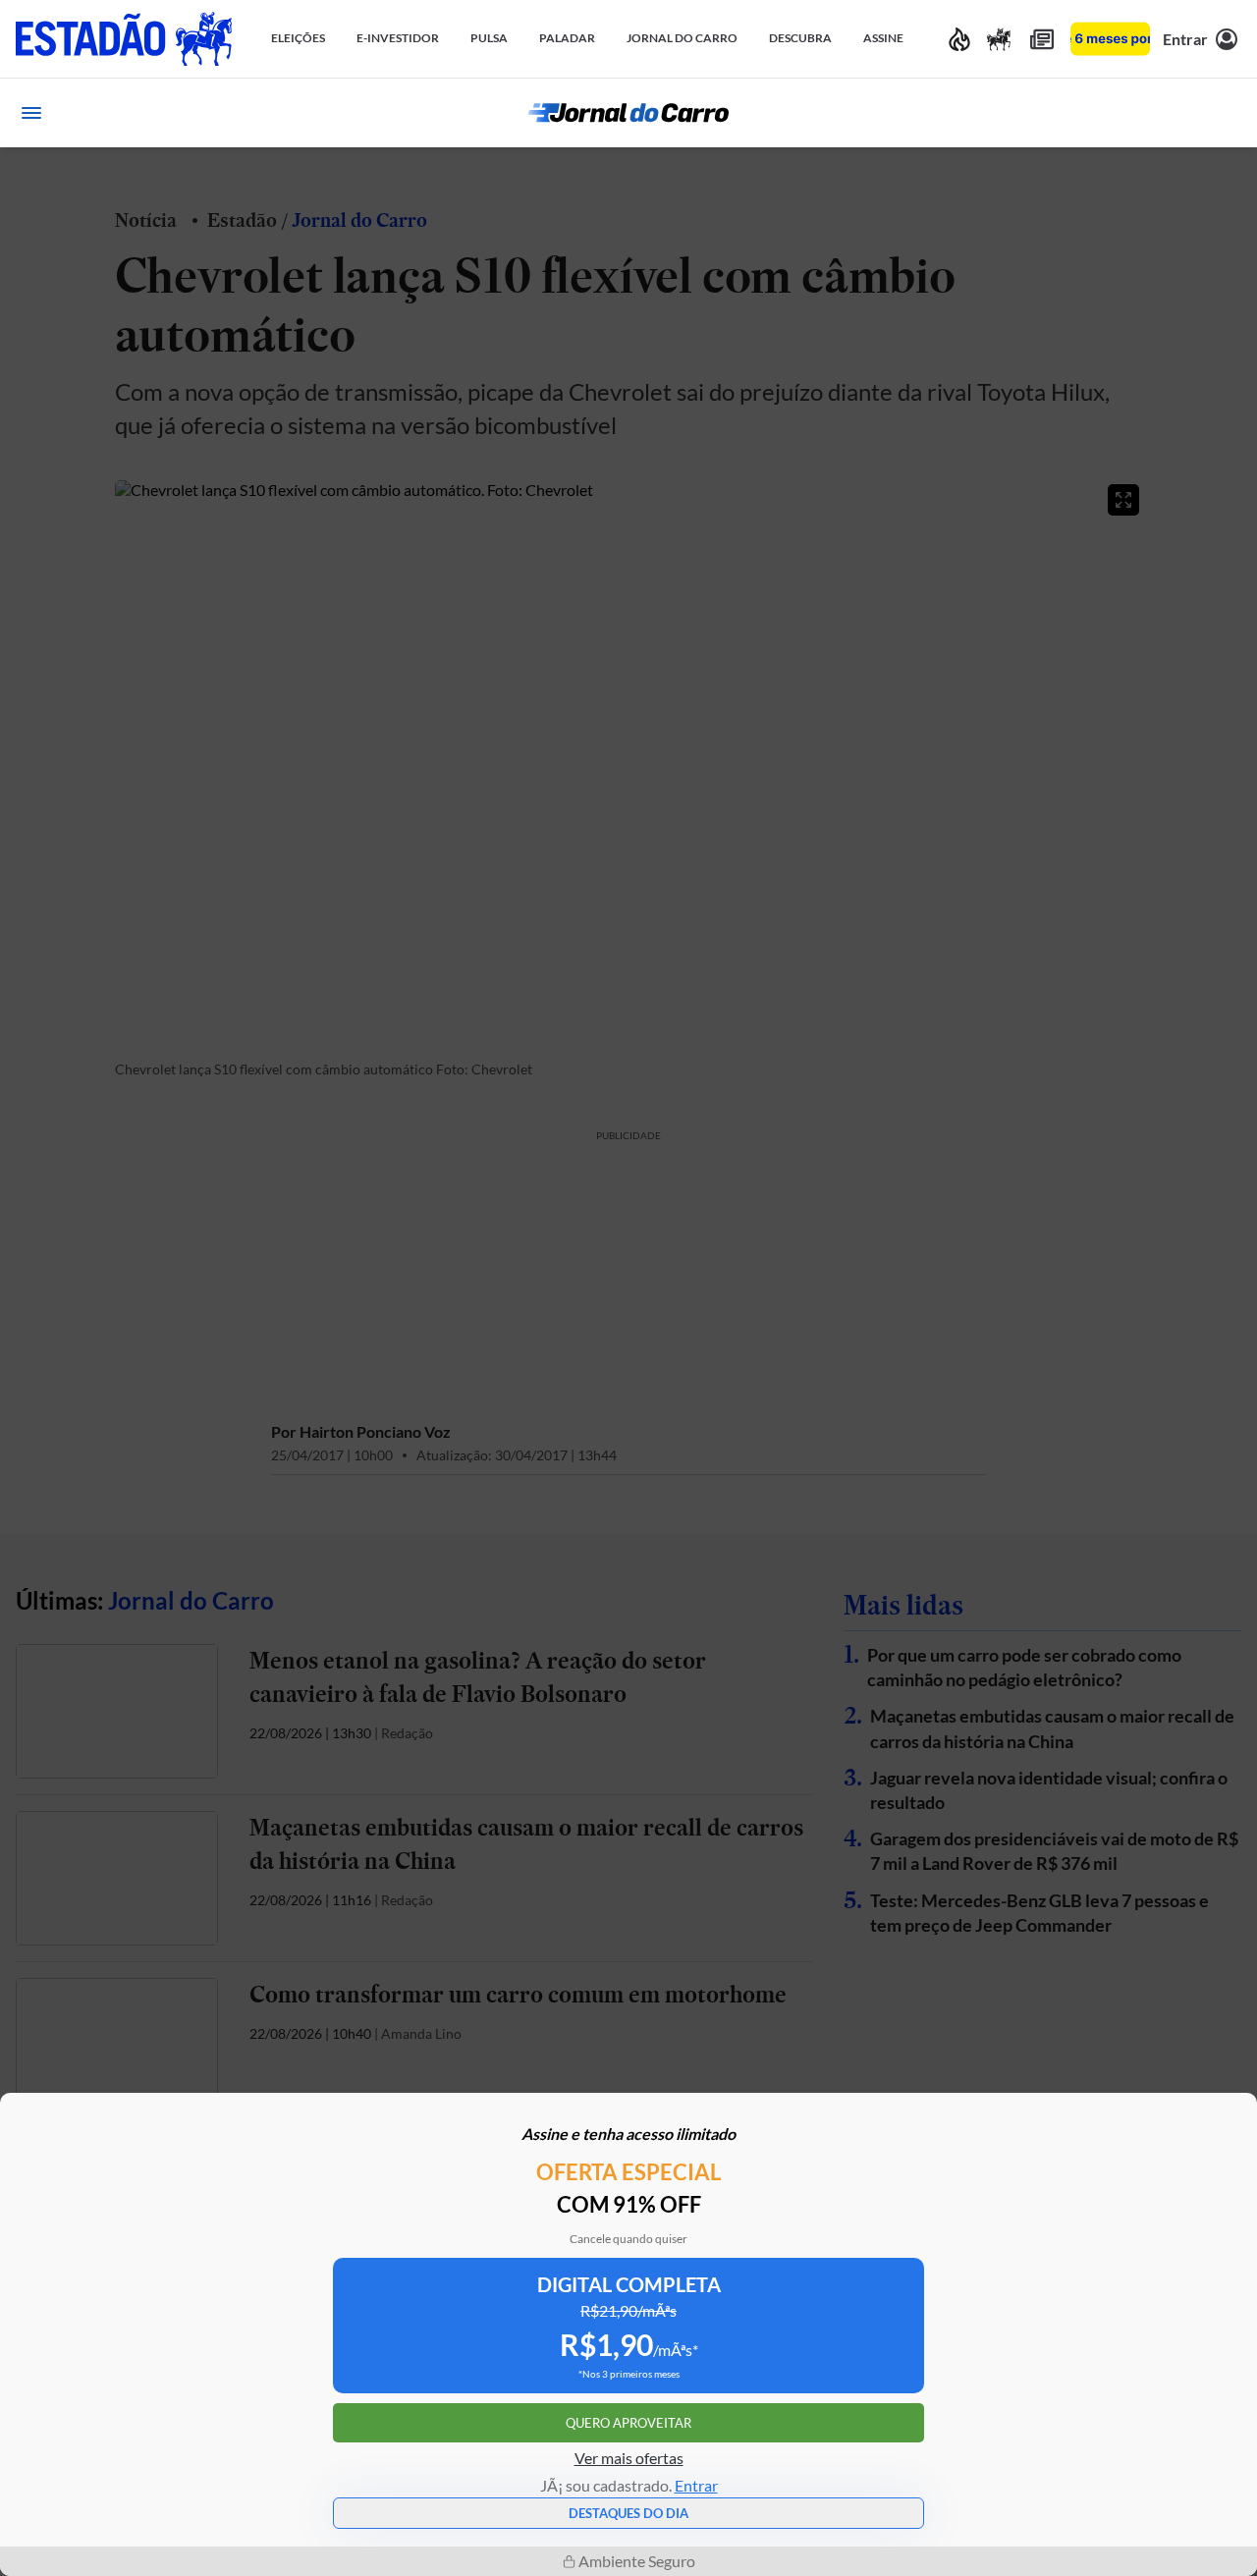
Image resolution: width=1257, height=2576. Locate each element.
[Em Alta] (959, 39)
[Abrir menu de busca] (1226, 113)
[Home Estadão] (124, 39)
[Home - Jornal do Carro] (628, 113)
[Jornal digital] (1042, 39)
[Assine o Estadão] (1110, 39)
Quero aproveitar (628, 2423)
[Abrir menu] (31, 113)
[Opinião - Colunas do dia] (999, 39)
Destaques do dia (628, 2513)
